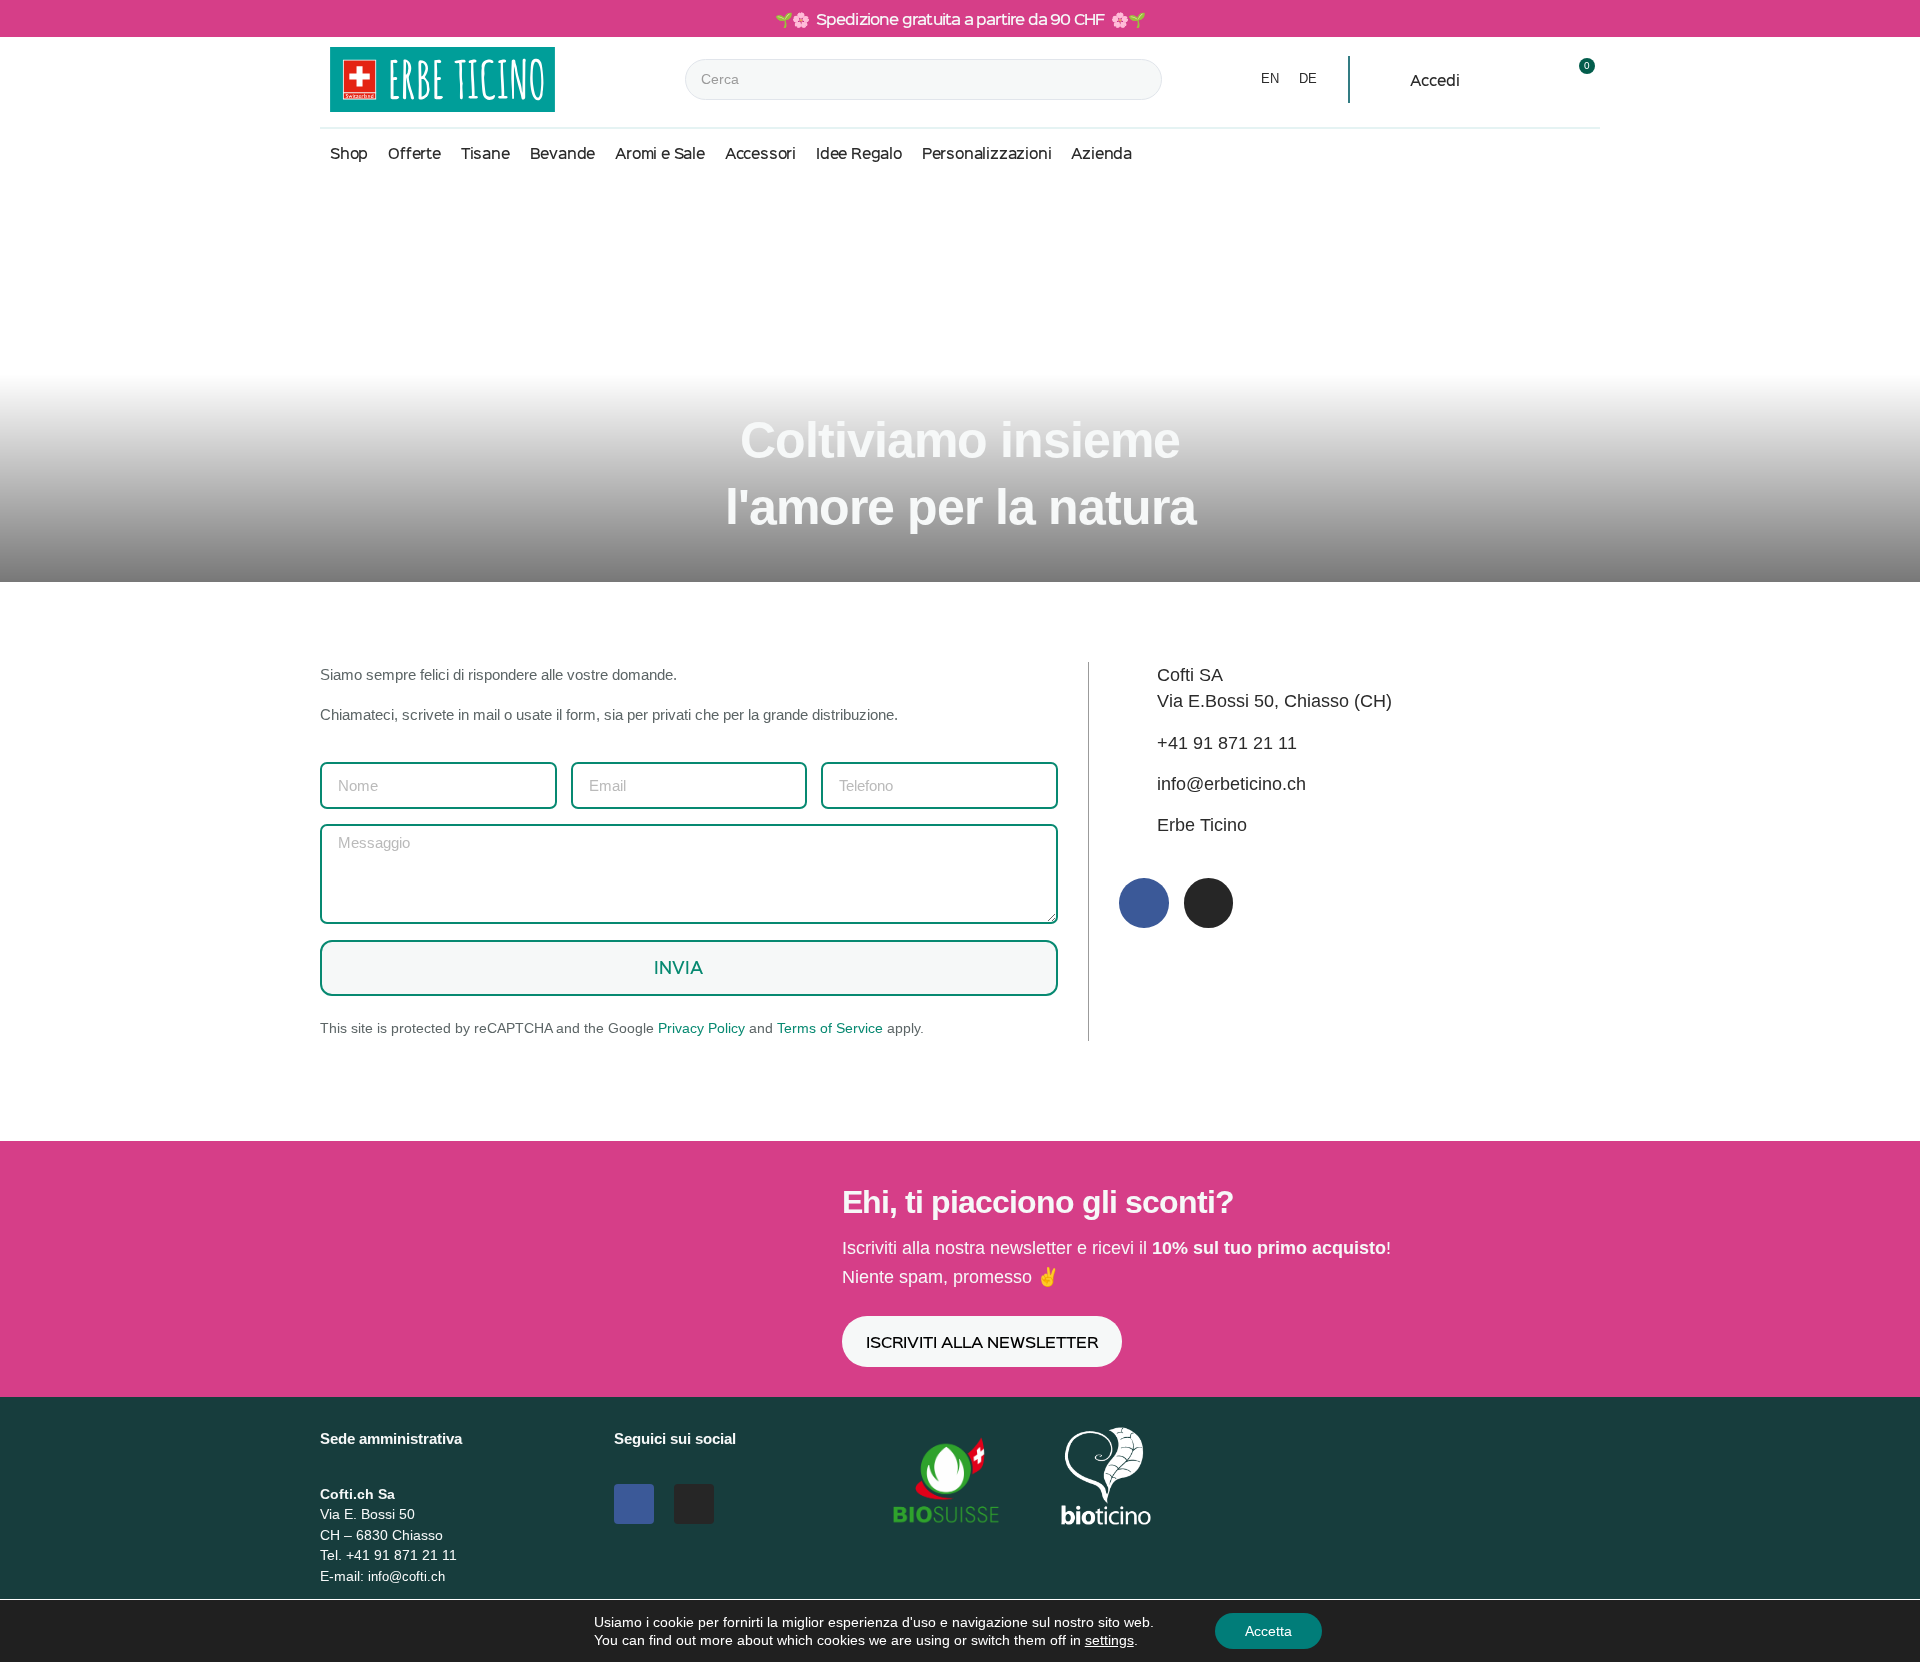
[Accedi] (1390, 81)
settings (1109, 1640)
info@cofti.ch (406, 1576)
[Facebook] (1144, 903)
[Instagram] (1209, 903)
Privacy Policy (701, 1028)
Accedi (1435, 80)
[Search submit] (1179, 79)
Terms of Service (830, 1028)
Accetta (1268, 1631)
